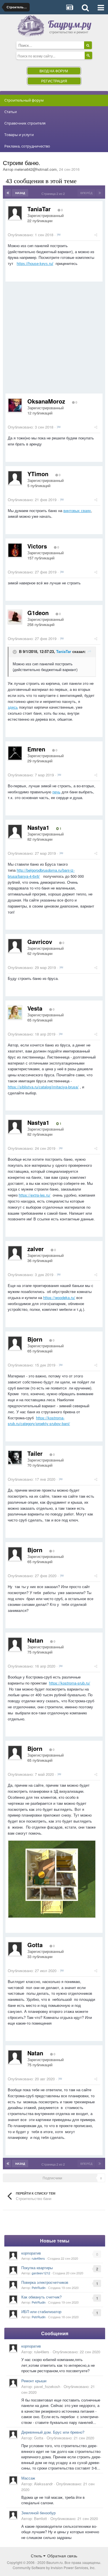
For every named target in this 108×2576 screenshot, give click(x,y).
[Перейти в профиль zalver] (15, 1253)
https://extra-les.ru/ (35, 1195)
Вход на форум (54, 71)
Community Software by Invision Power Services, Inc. (54, 2568)
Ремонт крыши (34, 2381)
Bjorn (35, 1339)
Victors (37, 546)
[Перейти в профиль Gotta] (15, 1949)
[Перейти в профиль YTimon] (15, 478)
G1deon (38, 613)
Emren (36, 749)
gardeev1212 (41, 2273)
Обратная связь (62, 2556)
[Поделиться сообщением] (96, 235)
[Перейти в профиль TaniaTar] (15, 213)
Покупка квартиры (37, 2268)
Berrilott (40, 2518)
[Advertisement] (54, 340)
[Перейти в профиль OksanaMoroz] (15, 405)
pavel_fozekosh (47, 2386)
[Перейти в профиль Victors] (15, 550)
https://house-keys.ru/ (35, 264)
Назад (20, 193)
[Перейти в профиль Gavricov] (15, 946)
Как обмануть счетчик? (41, 2297)
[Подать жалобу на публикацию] (59, 235)
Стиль (37, 2556)
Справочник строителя (25, 123)
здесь (13, 707)
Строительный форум (24, 100)
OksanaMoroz (46, 401)
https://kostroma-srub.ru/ (70, 1683)
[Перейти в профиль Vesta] (15, 1012)
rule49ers (38, 2258)
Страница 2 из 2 (54, 193)
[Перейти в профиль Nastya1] (15, 831)
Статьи (11, 112)
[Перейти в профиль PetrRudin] (13, 2285)
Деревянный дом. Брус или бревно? (53, 2432)
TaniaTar (39, 209)
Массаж (28, 2478)
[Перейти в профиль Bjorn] (15, 1343)
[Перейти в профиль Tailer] (15, 1457)
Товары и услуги (19, 135)
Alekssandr (43, 2484)
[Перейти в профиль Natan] (15, 1644)
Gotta (35, 1945)
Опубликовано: (31, 235)
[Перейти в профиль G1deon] (15, 617)
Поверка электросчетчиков (45, 2282)
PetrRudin (39, 2288)
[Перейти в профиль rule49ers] (13, 2255)
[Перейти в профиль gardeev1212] (13, 2270)
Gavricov (40, 942)
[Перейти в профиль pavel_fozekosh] (13, 2383)
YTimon (38, 474)
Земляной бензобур (38, 2513)
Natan (35, 1640)
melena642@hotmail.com (36, 169)
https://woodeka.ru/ (59, 1297)
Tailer (35, 1453)
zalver (36, 1249)
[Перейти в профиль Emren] (15, 753)
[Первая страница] (8, 193)
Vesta (35, 1008)
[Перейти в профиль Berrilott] (13, 2515)
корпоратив (31, 2253)
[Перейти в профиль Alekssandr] (13, 2480)
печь (56, 792)
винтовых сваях (77, 510)
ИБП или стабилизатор (41, 2312)
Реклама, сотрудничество (27, 146)
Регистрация (54, 81)
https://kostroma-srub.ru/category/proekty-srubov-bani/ (39, 1421)
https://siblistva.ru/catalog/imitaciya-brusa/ (43, 1087)
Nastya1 (38, 827)
